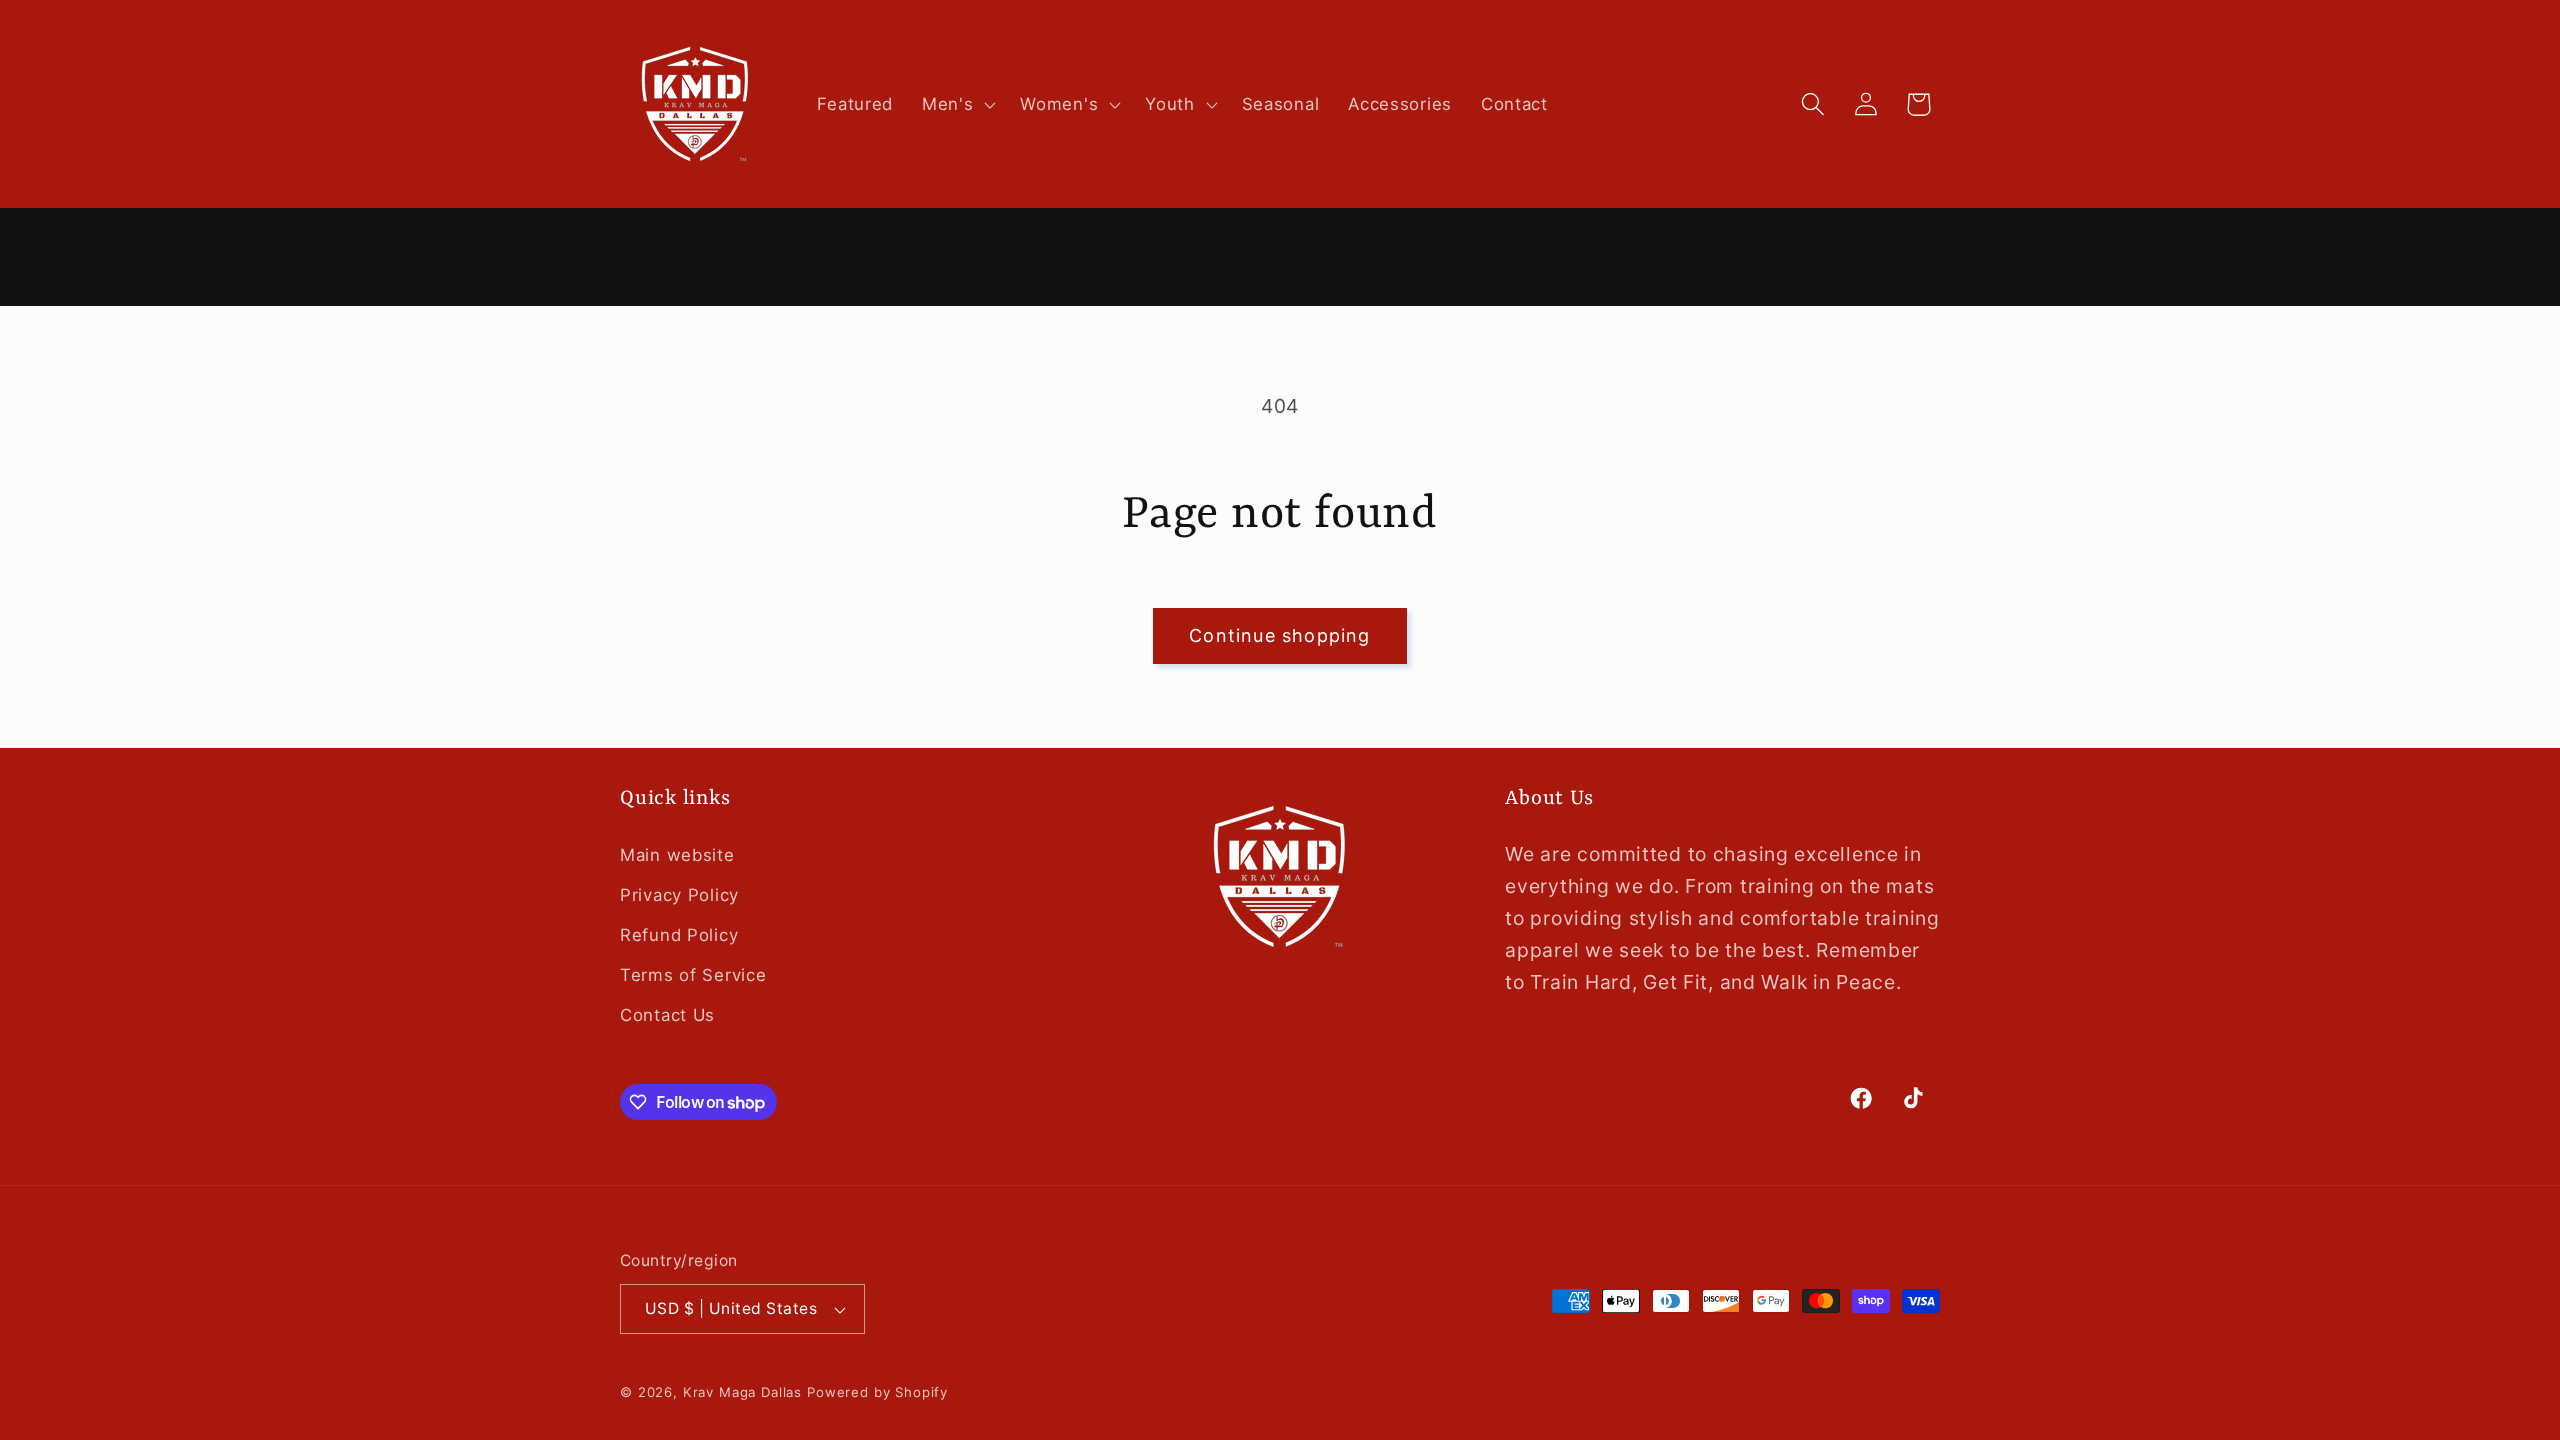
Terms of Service (693, 975)
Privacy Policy (679, 895)
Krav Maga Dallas (742, 1392)
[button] (957, 104)
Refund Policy (679, 935)
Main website (677, 855)
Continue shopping (1279, 635)
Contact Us (667, 1015)
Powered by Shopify (877, 1392)
